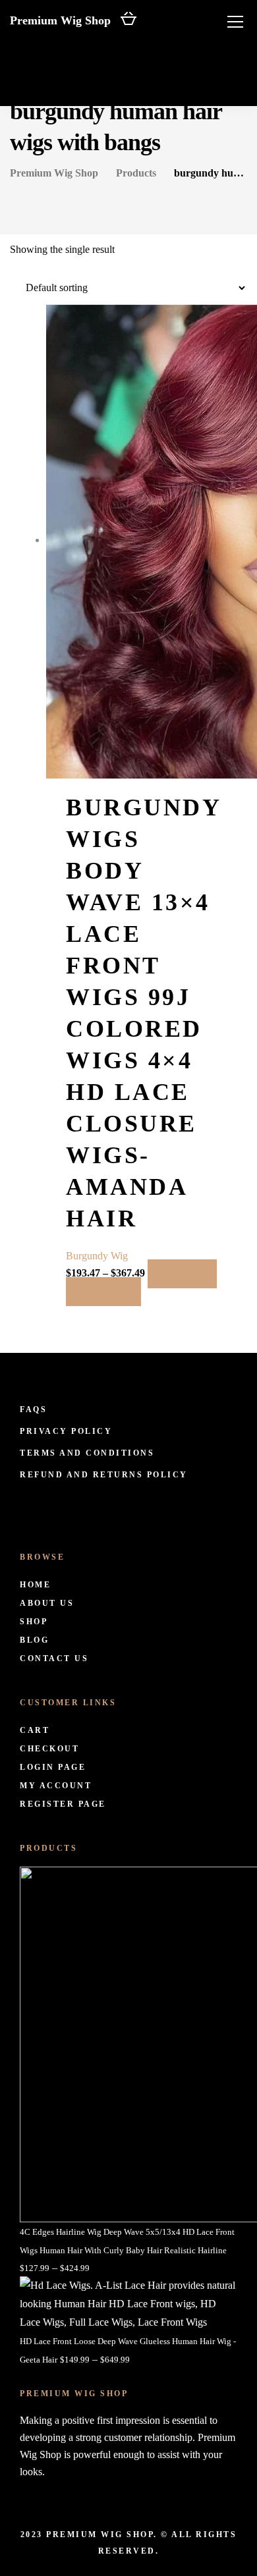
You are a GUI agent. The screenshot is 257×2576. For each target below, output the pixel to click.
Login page (53, 1767)
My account (56, 1786)
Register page (63, 1804)
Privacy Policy (66, 1431)
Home (35, 1585)
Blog (34, 1640)
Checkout (49, 1749)
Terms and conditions (87, 1453)
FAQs (33, 1410)
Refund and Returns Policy (104, 1475)
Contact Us (54, 1658)
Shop (34, 1622)
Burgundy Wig (97, 1256)
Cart (35, 1730)
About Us (47, 1603)
